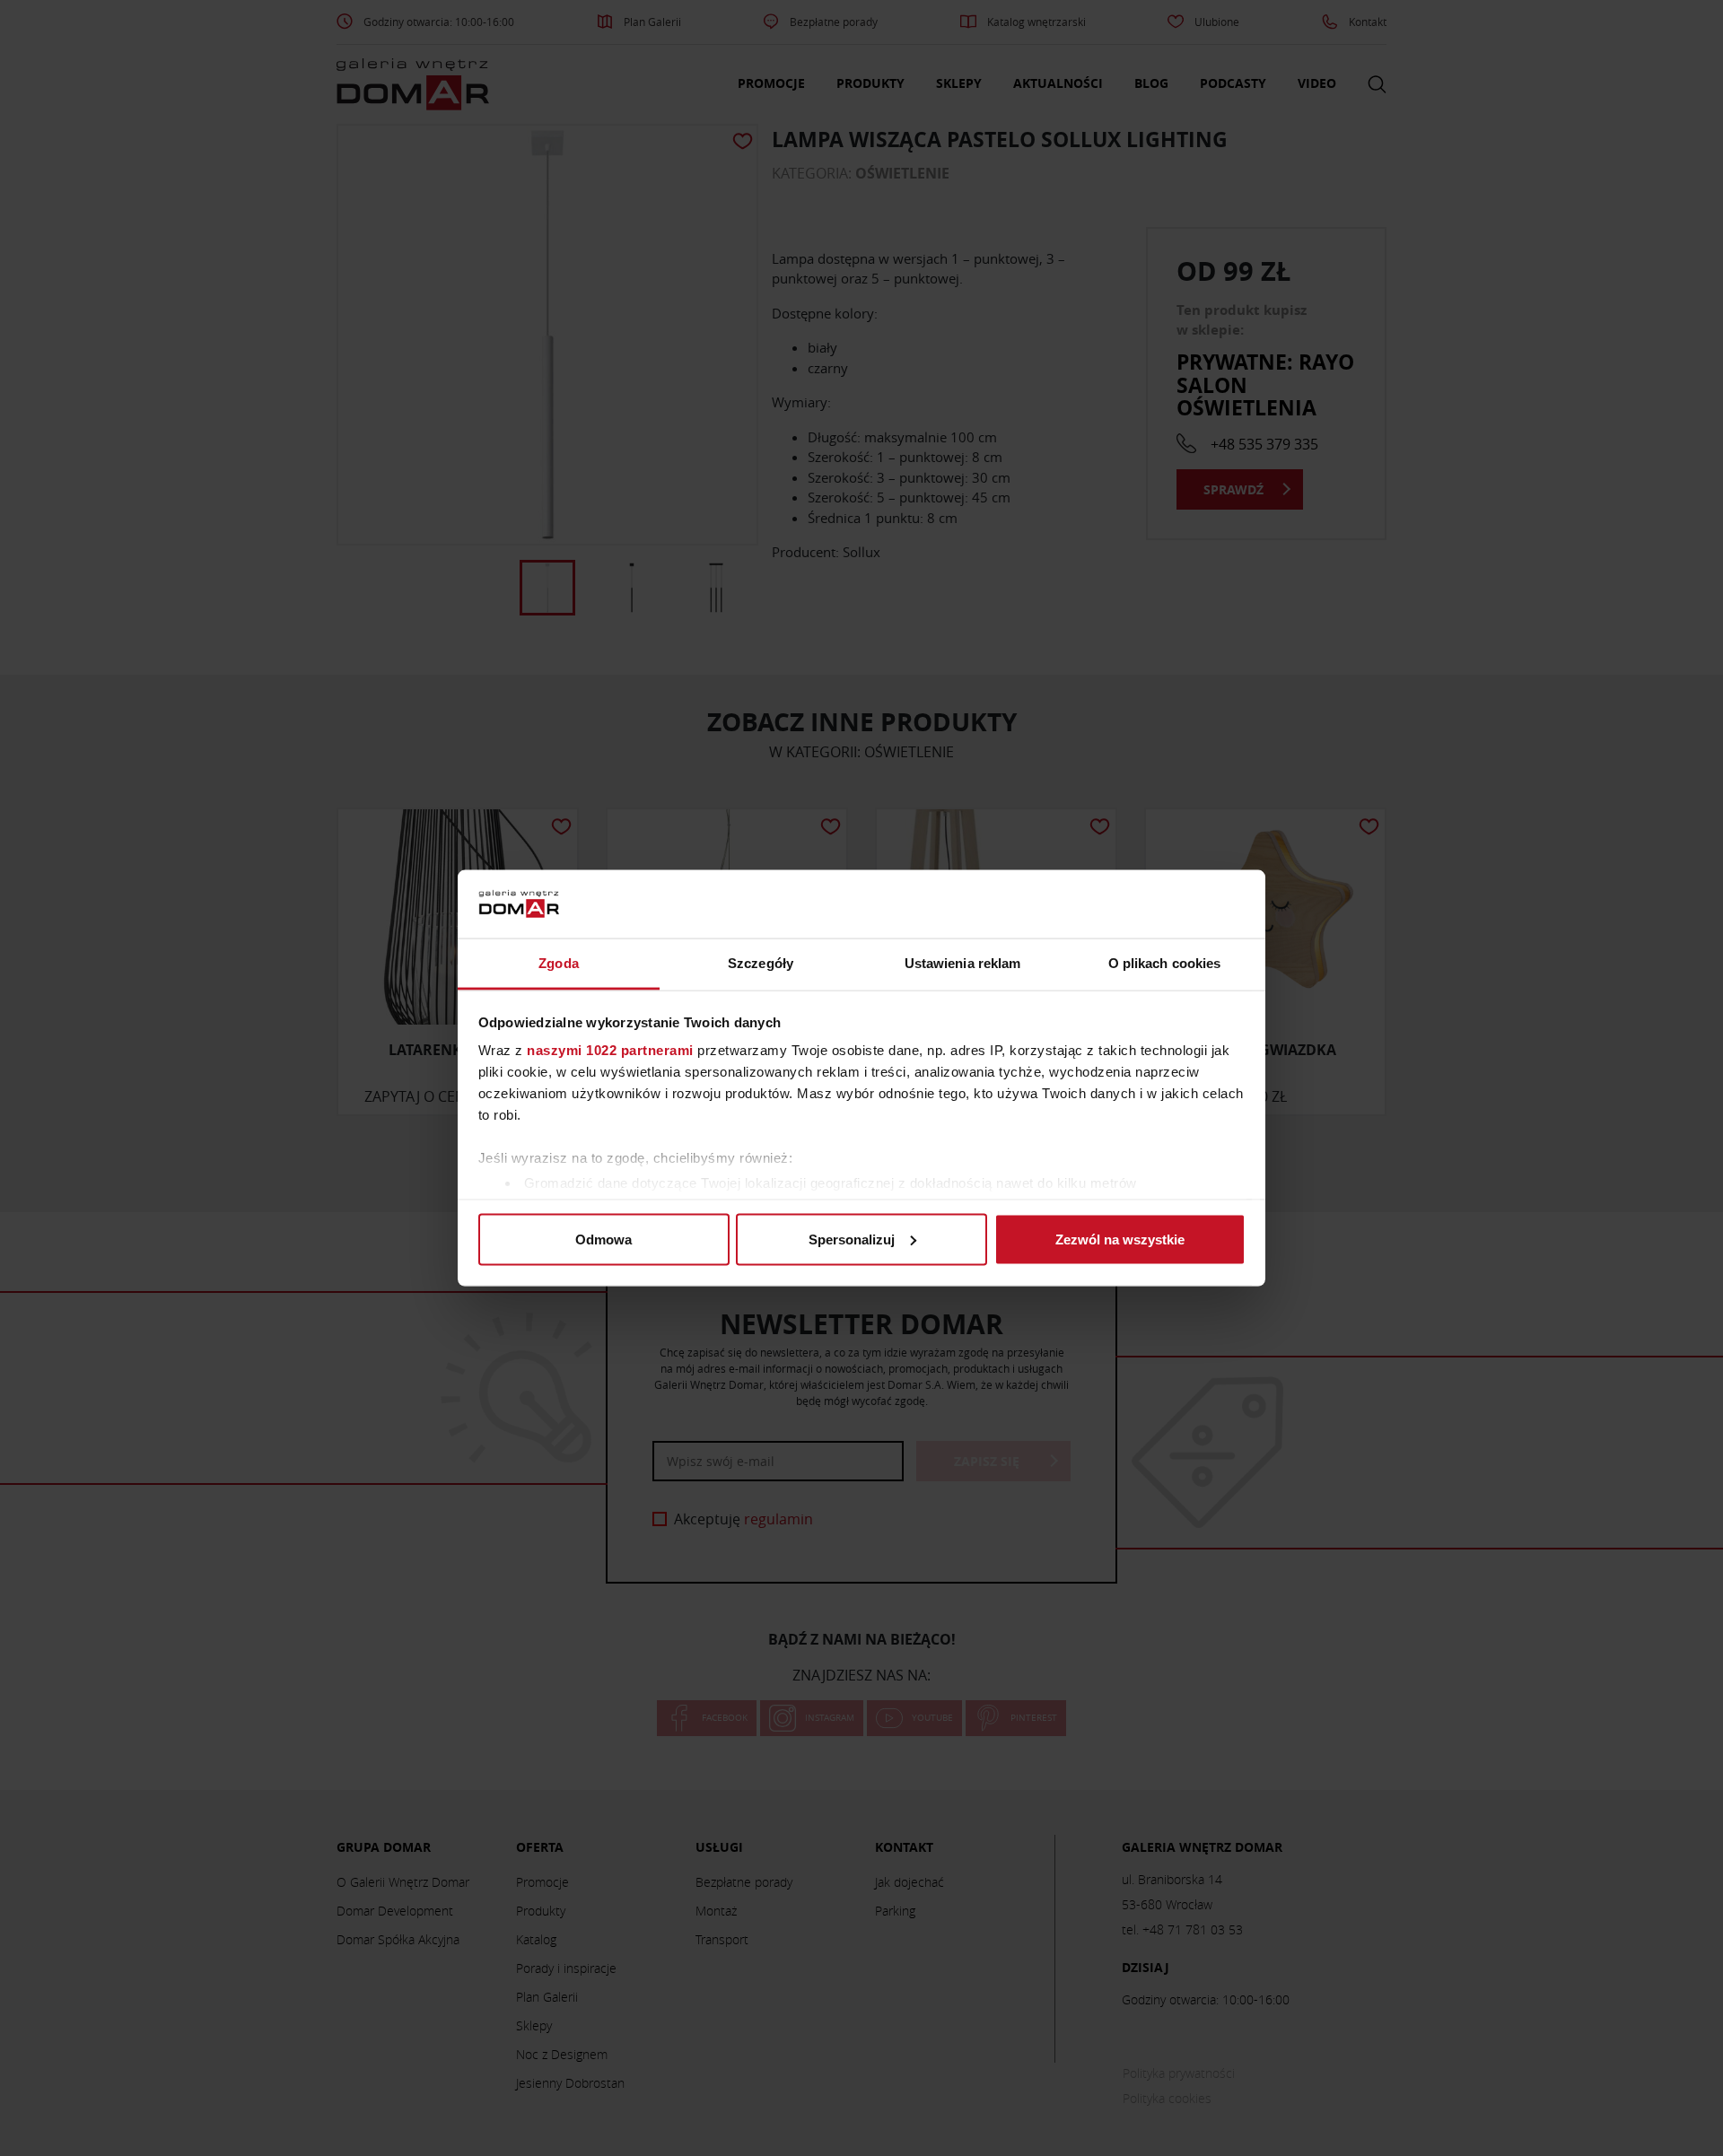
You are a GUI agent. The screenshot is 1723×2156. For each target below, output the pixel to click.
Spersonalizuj (852, 1239)
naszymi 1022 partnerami (610, 1050)
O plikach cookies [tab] (1165, 963)
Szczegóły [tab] (761, 963)
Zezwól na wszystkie (1120, 1239)
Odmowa (603, 1239)
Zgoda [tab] (559, 963)
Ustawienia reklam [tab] (963, 963)
